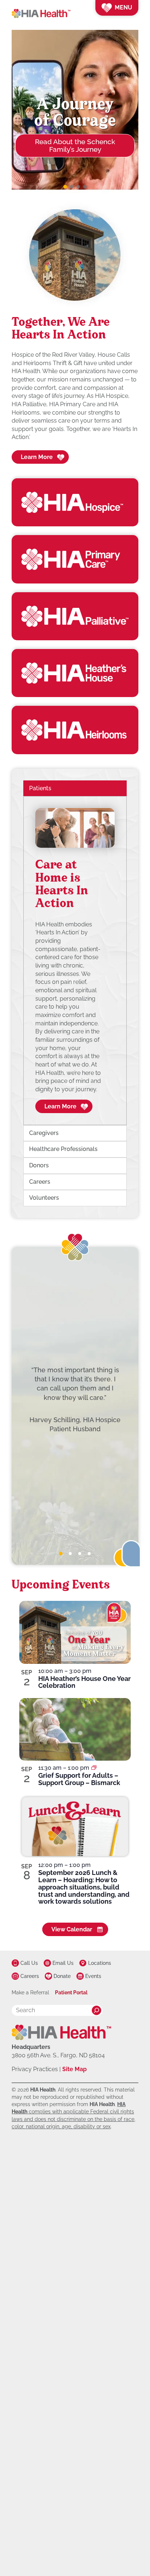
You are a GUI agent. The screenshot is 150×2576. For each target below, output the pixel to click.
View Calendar (72, 1929)
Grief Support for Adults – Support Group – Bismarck (79, 1779)
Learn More (37, 457)
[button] (65, 187)
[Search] (96, 2010)
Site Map (74, 2069)
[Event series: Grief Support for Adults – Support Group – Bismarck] (94, 1768)
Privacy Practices (35, 2069)
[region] (75, 960)
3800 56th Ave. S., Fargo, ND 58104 (58, 2055)
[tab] (61, 1554)
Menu (123, 7)
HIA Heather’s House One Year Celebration (84, 1682)
